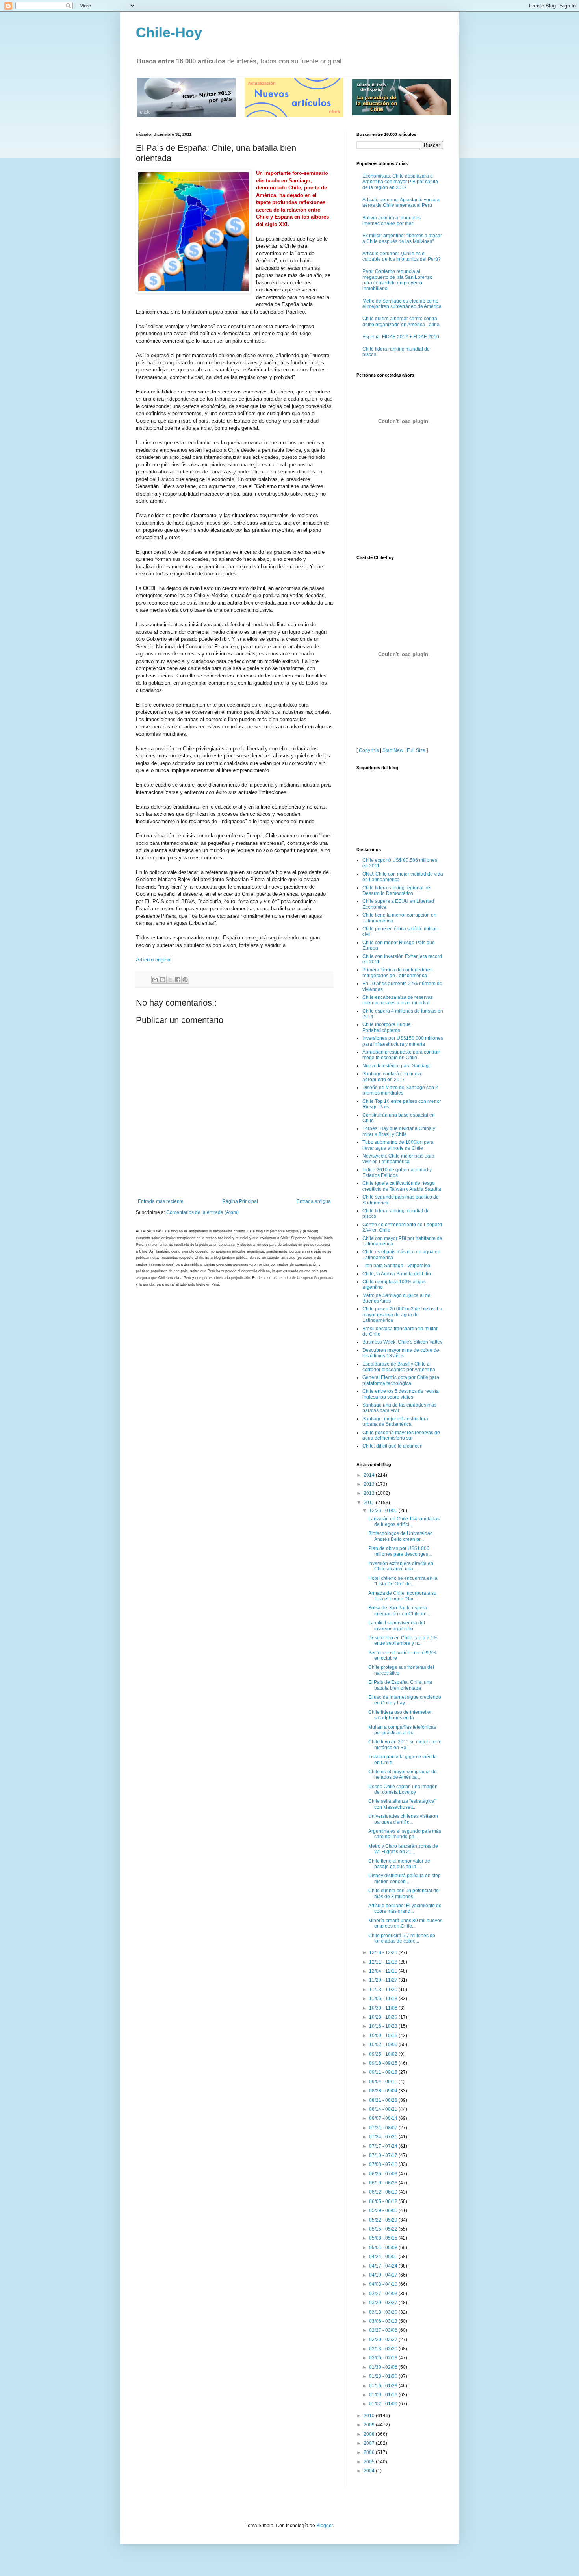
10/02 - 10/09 (384, 2045)
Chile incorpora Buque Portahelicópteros (387, 1027)
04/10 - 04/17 (384, 2275)
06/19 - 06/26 (384, 2183)
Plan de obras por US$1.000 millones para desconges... (400, 1551)
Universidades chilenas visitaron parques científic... (403, 1819)
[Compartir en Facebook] (178, 980)
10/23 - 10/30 (384, 2017)
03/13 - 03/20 (384, 2312)
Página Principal (240, 1201)
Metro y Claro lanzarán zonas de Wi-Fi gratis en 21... (403, 1849)
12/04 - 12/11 (384, 1971)
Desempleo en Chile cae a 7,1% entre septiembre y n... (403, 1641)
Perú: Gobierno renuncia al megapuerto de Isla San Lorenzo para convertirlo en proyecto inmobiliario (397, 280)
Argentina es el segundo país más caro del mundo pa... (405, 1834)
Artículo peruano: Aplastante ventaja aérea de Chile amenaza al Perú (401, 202)
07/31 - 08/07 (384, 2128)
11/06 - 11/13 (384, 1999)
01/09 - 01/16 (384, 2395)
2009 (370, 2425)
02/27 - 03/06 (384, 2330)
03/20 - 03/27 (384, 2303)
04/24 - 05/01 (384, 2257)
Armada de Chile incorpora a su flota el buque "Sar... (402, 1596)
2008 (370, 2434)
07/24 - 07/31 (384, 2137)
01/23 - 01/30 (384, 2376)
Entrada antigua (314, 1201)
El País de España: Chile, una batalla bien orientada (400, 1685)
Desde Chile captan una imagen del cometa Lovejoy (403, 1789)
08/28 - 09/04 (384, 2091)
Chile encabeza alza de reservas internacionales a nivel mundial (398, 1000)
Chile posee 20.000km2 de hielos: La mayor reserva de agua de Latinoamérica (402, 1315)
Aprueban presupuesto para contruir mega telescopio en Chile (401, 1055)
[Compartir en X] (170, 980)
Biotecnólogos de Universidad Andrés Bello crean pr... (401, 1536)
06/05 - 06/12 (384, 2201)
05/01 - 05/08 (384, 2248)
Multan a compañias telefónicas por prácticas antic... (402, 1730)
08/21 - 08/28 (384, 2100)
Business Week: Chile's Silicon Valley (402, 1342)
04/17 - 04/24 (384, 2266)
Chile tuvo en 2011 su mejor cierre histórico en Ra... (405, 1745)
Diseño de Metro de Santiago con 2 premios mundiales (400, 1090)
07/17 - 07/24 (384, 2146)
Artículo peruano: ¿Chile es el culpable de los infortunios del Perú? (402, 256)
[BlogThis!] (163, 980)
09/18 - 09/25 (384, 2063)
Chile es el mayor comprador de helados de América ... (403, 1774)
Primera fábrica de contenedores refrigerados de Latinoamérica (397, 972)
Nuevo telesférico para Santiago (397, 1066)
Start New (393, 750)
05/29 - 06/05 (384, 2210)
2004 (370, 2471)
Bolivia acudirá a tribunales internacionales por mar (392, 221)
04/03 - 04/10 (384, 2284)
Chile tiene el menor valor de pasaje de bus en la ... (399, 1864)
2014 (370, 1475)
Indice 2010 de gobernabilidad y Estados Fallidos (397, 1173)
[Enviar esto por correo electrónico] (155, 980)
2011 (370, 1503)
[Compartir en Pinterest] (185, 980)
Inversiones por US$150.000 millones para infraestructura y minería (403, 1041)
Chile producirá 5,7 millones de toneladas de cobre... (402, 1938)
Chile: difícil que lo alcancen (392, 1446)
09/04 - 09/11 (384, 2082)
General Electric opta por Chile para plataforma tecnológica (401, 1380)
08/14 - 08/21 (384, 2109)
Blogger (325, 2526)
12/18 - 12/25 (384, 1952)
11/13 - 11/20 (384, 1990)
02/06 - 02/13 (384, 2358)
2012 (370, 1493)
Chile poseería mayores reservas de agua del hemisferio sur (401, 1435)
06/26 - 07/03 (384, 2174)
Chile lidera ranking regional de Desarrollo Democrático (396, 891)
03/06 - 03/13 (384, 2321)
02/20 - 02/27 (384, 2340)
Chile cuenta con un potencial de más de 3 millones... (404, 1893)
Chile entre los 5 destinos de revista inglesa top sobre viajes (401, 1394)
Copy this (369, 750)
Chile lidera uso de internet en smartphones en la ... (401, 1715)
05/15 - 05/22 (384, 2229)
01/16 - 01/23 (384, 2386)
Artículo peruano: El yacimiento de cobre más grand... (405, 1908)
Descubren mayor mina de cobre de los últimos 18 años (401, 1353)
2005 (370, 2462)
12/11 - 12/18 (384, 1962)
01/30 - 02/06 (384, 2367)
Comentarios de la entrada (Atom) (202, 1212)
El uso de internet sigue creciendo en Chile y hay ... (405, 1700)
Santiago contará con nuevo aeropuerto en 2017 (392, 1076)
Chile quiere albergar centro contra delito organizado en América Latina (401, 321)
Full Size (416, 750)
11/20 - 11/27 (384, 1980)
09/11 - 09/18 (384, 2072)
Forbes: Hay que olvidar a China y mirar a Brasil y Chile (399, 1131)
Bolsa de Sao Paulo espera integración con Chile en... (399, 1611)
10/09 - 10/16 (384, 2036)
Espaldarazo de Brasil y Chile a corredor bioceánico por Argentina (399, 1367)
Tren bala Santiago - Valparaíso (396, 1266)
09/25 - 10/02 (384, 2054)
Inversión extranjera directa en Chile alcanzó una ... (401, 1566)
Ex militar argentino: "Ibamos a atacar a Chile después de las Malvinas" (402, 238)
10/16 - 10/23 (384, 2026)
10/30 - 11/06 (384, 2008)
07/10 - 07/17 (384, 2155)
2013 (370, 1484)
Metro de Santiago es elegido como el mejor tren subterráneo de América (402, 304)
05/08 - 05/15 (384, 2238)
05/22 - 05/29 (384, 2220)
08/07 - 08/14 (384, 2118)
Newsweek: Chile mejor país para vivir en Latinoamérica (398, 1159)
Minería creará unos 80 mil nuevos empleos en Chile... (405, 1923)
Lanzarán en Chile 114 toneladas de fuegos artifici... (404, 1522)
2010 (370, 2416)
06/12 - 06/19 (384, 2192)
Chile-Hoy (169, 32)
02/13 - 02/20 (384, 2349)
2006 (370, 2452)
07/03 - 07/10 (384, 2164)
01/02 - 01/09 (384, 2404)
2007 (370, 2443)
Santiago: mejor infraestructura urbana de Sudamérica (395, 1422)
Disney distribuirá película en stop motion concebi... (405, 1878)
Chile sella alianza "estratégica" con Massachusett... (402, 1804)
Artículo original (154, 960)
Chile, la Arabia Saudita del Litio (397, 1274)
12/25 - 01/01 (384, 1511)
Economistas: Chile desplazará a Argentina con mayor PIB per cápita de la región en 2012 (400, 182)
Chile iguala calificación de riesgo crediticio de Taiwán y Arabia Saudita (402, 1186)
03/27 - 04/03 (384, 2294)
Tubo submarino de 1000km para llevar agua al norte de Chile (398, 1145)
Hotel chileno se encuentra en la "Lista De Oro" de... (403, 1581)
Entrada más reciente (161, 1201)
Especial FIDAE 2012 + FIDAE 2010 (401, 337)
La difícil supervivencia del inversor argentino (397, 1626)
